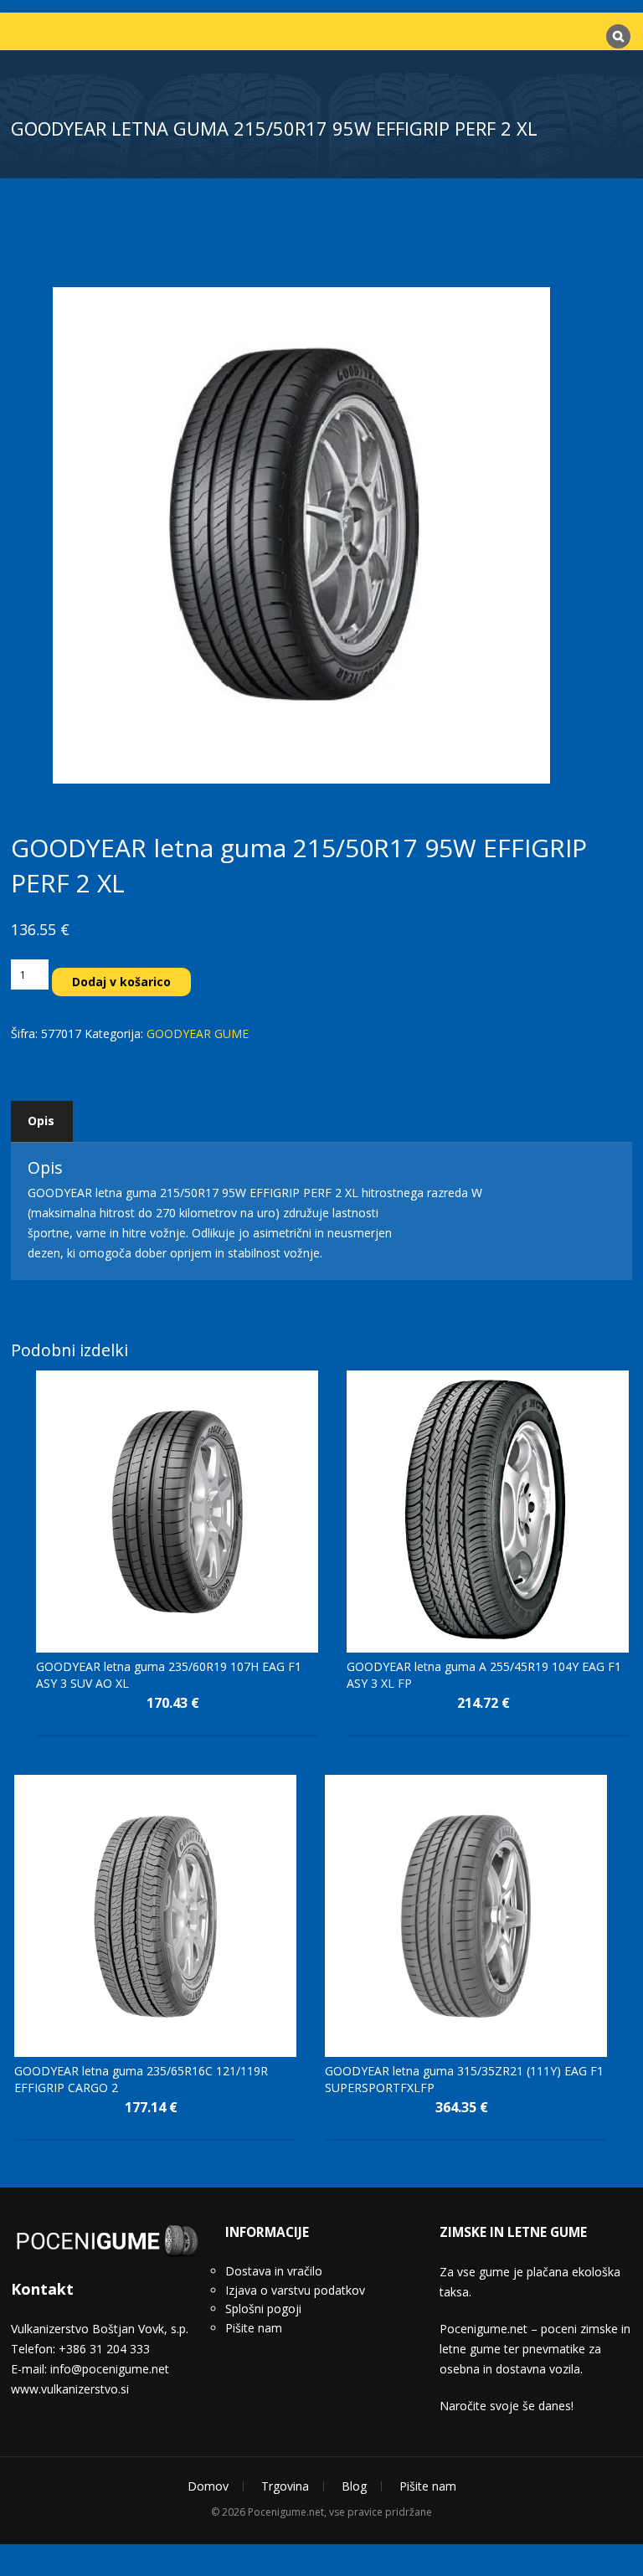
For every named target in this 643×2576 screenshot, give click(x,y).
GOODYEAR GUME (198, 1033)
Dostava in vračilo (274, 2038)
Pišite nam (254, 2095)
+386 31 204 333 (104, 2116)
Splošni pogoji (263, 2076)
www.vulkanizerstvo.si (70, 2156)
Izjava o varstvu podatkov (295, 2057)
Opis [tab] (41, 1121)
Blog (354, 2253)
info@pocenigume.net (110, 2136)
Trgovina (285, 2253)
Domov (208, 2253)
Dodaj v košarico (121, 982)
